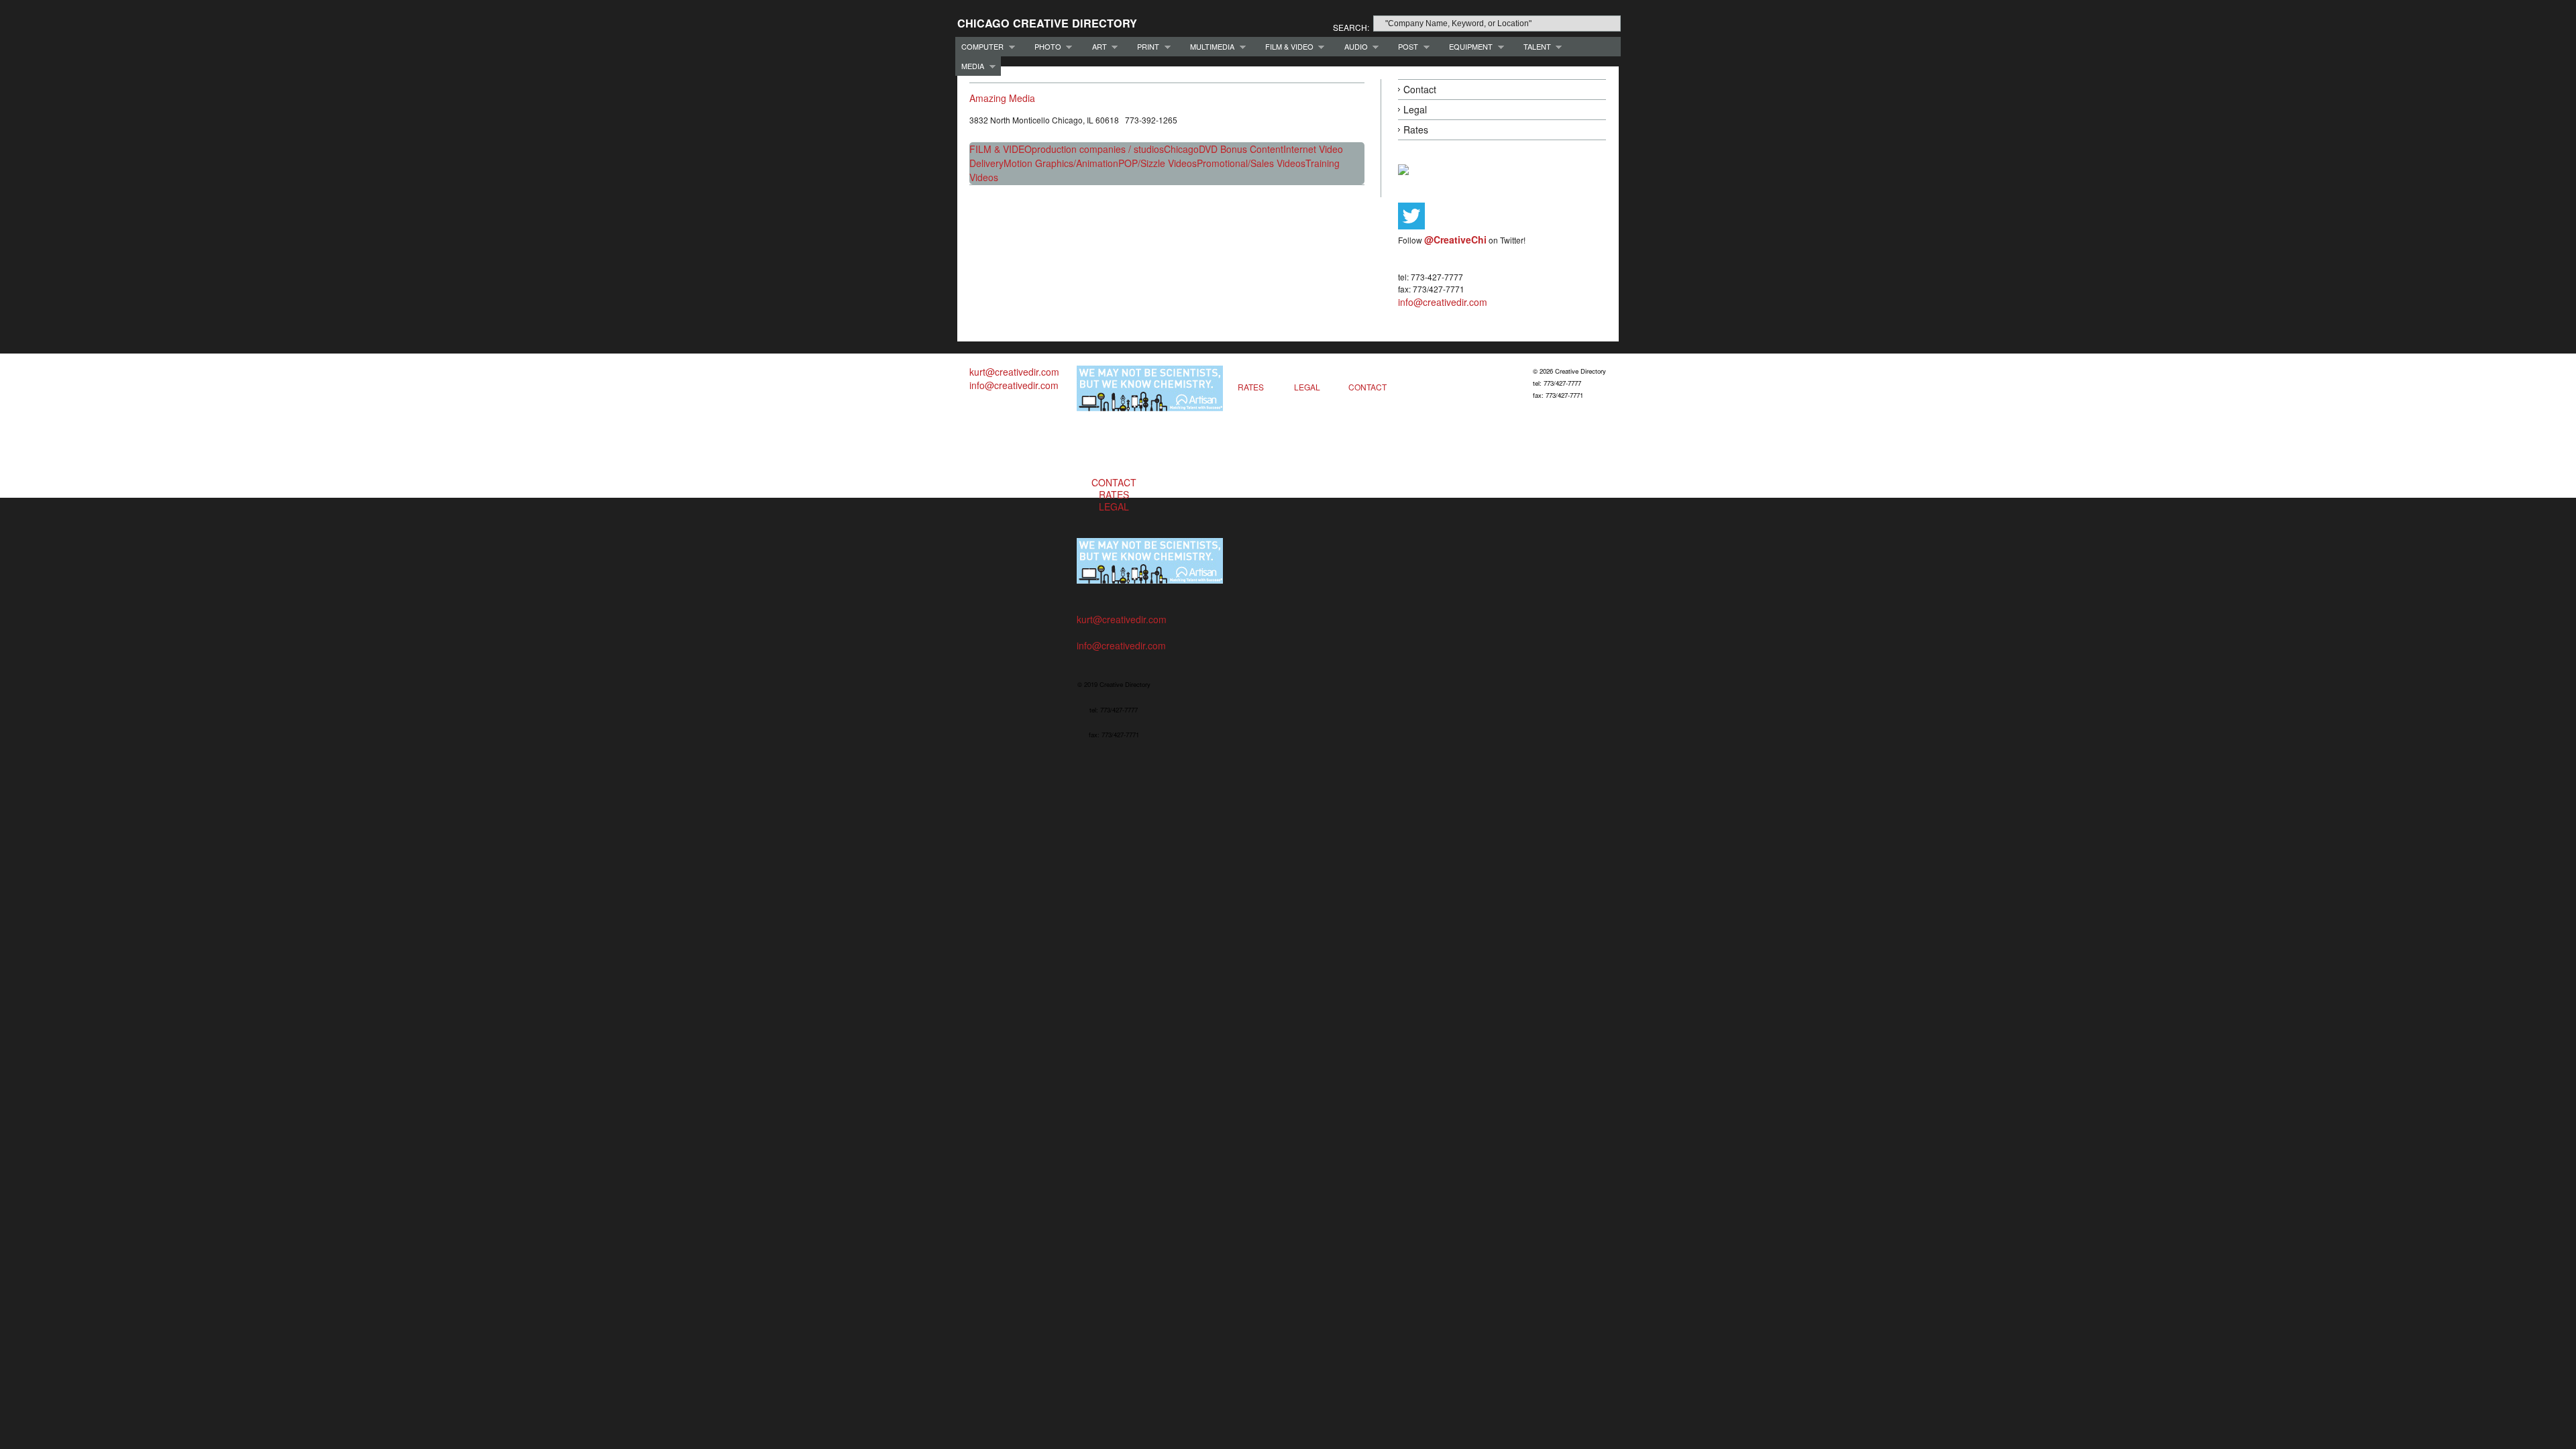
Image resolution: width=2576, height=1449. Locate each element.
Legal (1415, 109)
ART (1096, 47)
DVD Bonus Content (1241, 149)
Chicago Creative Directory (1047, 23)
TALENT (1534, 47)
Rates (1416, 129)
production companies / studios (1098, 149)
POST (1405, 47)
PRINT (1145, 47)
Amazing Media (1002, 98)
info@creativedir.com (1443, 302)
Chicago (1181, 149)
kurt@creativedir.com (1014, 372)
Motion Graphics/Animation (1061, 163)
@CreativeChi (1455, 239)
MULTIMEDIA (1209, 47)
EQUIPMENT (1468, 47)
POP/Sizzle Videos (1158, 163)
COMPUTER (979, 47)
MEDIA (970, 66)
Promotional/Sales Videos (1251, 163)
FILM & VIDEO (1286, 47)
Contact (1420, 89)
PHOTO (1045, 47)
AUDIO (1353, 47)
